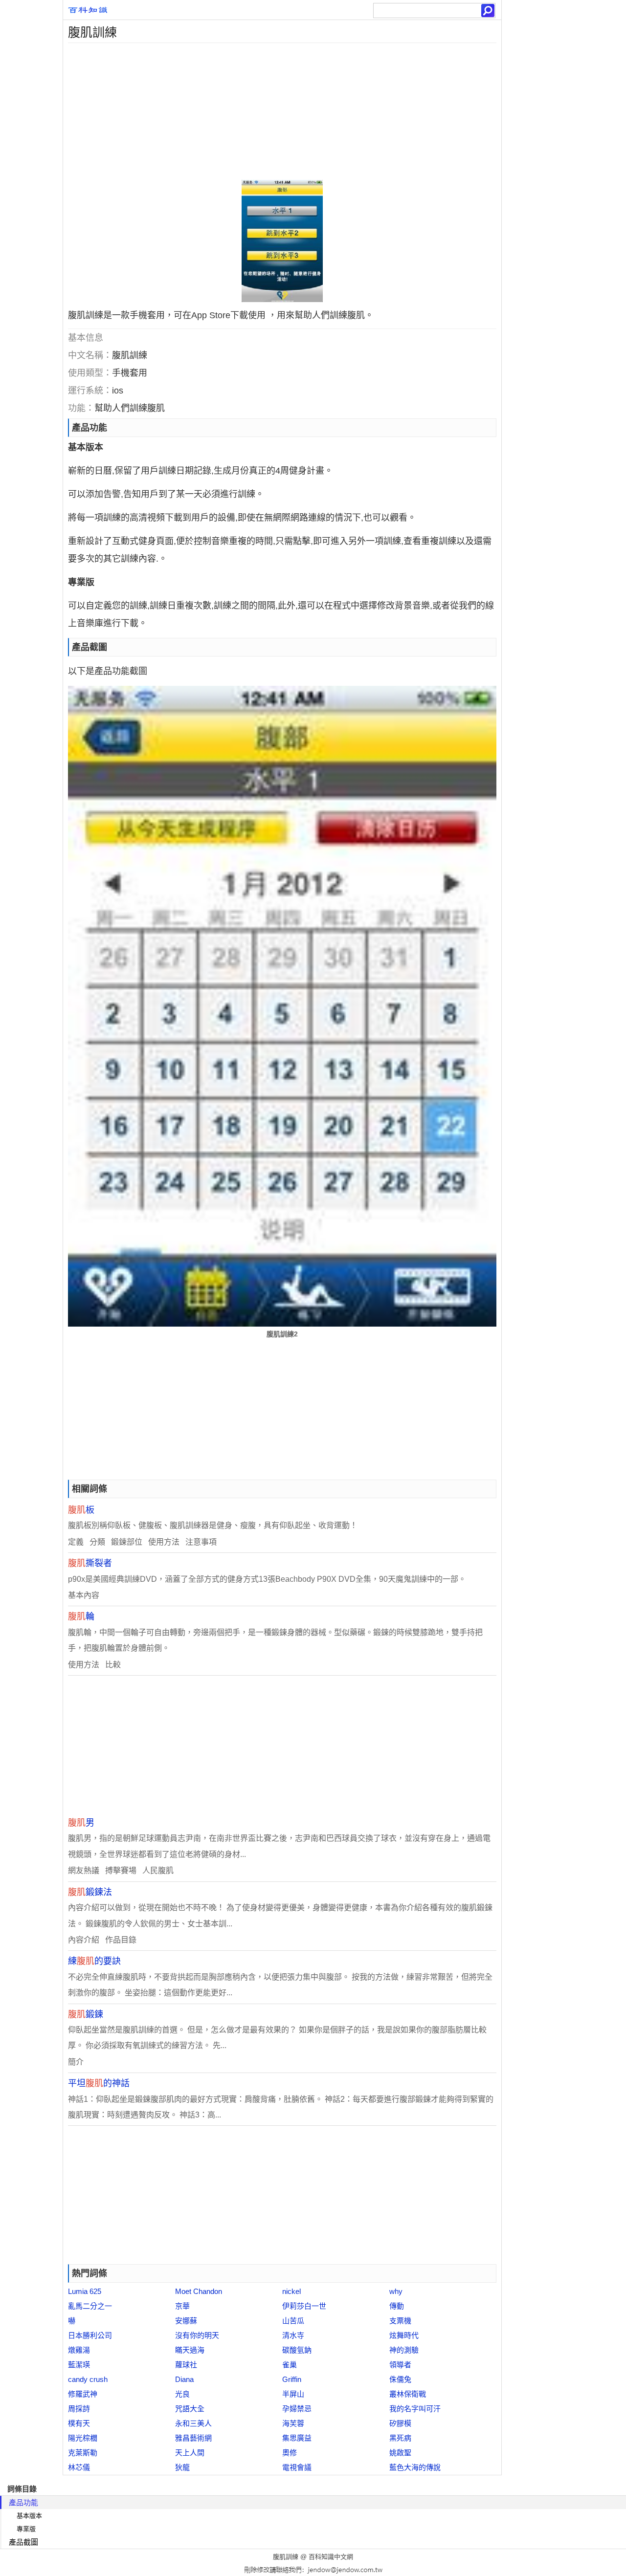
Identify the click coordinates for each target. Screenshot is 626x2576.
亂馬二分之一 (90, 2306)
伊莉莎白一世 (304, 2306)
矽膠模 (400, 2423)
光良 (182, 2394)
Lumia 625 (85, 2291)
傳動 (397, 2306)
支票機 (400, 2321)
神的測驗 (404, 2350)
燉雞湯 (79, 2350)
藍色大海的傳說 (415, 2467)
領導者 (400, 2365)
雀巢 (290, 2365)
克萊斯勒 (83, 2453)
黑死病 (400, 2438)
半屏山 (293, 2394)
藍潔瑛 (79, 2365)
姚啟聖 (400, 2453)
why (396, 2291)
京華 (182, 2306)
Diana (184, 2379)
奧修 (290, 2453)
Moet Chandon (199, 2291)
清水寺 (293, 2335)
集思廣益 (297, 2438)
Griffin (292, 2379)
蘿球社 (186, 2365)
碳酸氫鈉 (297, 2350)
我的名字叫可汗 (415, 2409)
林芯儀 (79, 2467)
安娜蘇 (186, 2321)
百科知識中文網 (331, 2557)
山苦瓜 (293, 2321)
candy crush (88, 2379)
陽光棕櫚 (83, 2438)
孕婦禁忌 (297, 2409)
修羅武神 (83, 2394)
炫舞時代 (404, 2335)
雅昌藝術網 (193, 2438)
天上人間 (190, 2453)
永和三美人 (193, 2423)
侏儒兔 (400, 2379)
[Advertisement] (282, 111)
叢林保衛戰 (408, 2394)
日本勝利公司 (90, 2335)
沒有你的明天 (197, 2335)
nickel (291, 2291)
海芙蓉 (293, 2423)
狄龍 (182, 2467)
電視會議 (297, 2467)
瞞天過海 (190, 2350)
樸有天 (79, 2423)
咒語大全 (190, 2409)
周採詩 (79, 2409)
